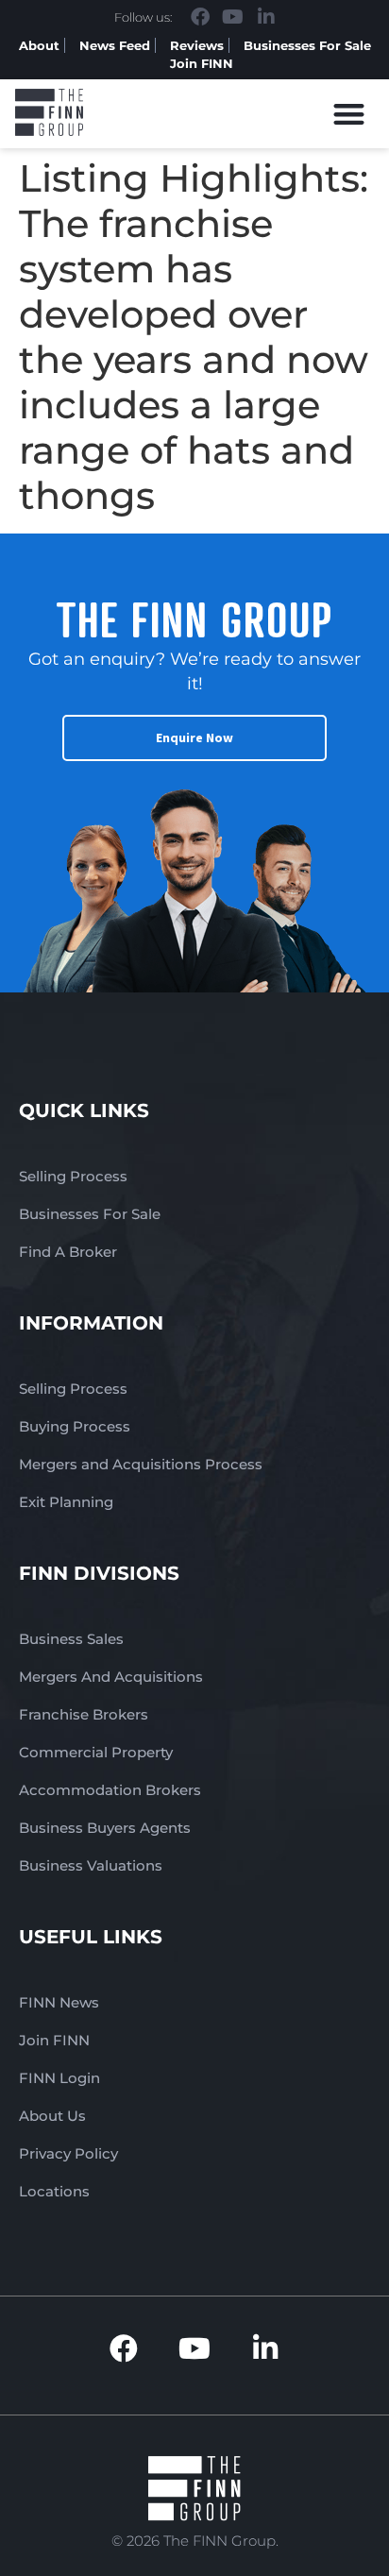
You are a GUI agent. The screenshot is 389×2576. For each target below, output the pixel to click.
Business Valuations (91, 1865)
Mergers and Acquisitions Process (141, 1464)
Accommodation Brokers (110, 1790)
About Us (52, 2116)
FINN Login (59, 2078)
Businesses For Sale (307, 45)
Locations (54, 2191)
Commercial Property (96, 1752)
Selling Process (73, 1176)
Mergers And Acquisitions (111, 1677)
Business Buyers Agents (105, 1828)
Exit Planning (66, 1502)
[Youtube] (233, 17)
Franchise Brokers (84, 1714)
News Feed (115, 45)
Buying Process (75, 1426)
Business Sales (71, 1639)
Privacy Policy (68, 2153)
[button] (350, 114)
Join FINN (202, 63)
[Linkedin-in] (266, 17)
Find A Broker (68, 1252)
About (39, 45)
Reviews (197, 45)
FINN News (59, 2002)
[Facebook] (200, 17)
